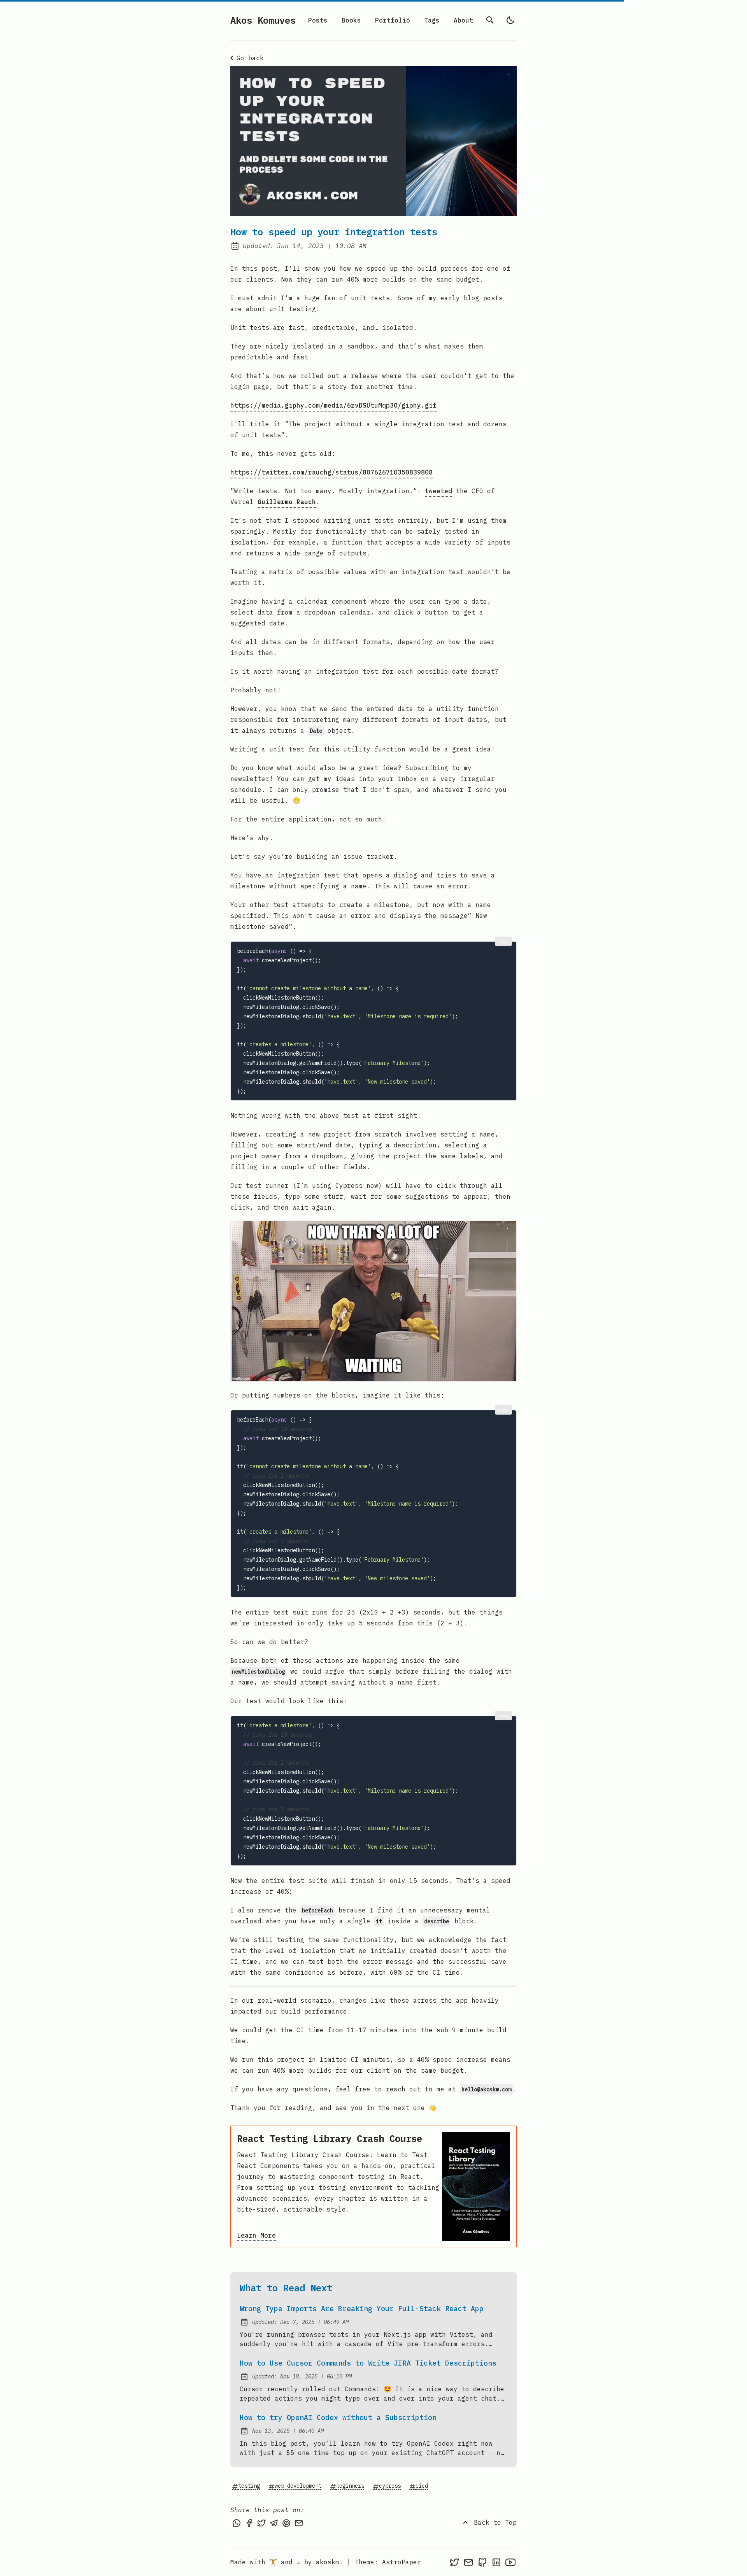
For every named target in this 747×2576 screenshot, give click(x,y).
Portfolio (393, 20)
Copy (503, 941)
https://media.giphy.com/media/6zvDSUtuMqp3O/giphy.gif (333, 405)
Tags (432, 20)
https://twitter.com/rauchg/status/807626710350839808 (331, 472)
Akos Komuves (263, 20)
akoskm (328, 2562)
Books (351, 20)
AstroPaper (402, 2562)
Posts (318, 20)
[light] (510, 20)
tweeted (438, 491)
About (463, 20)
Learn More (256, 2235)
